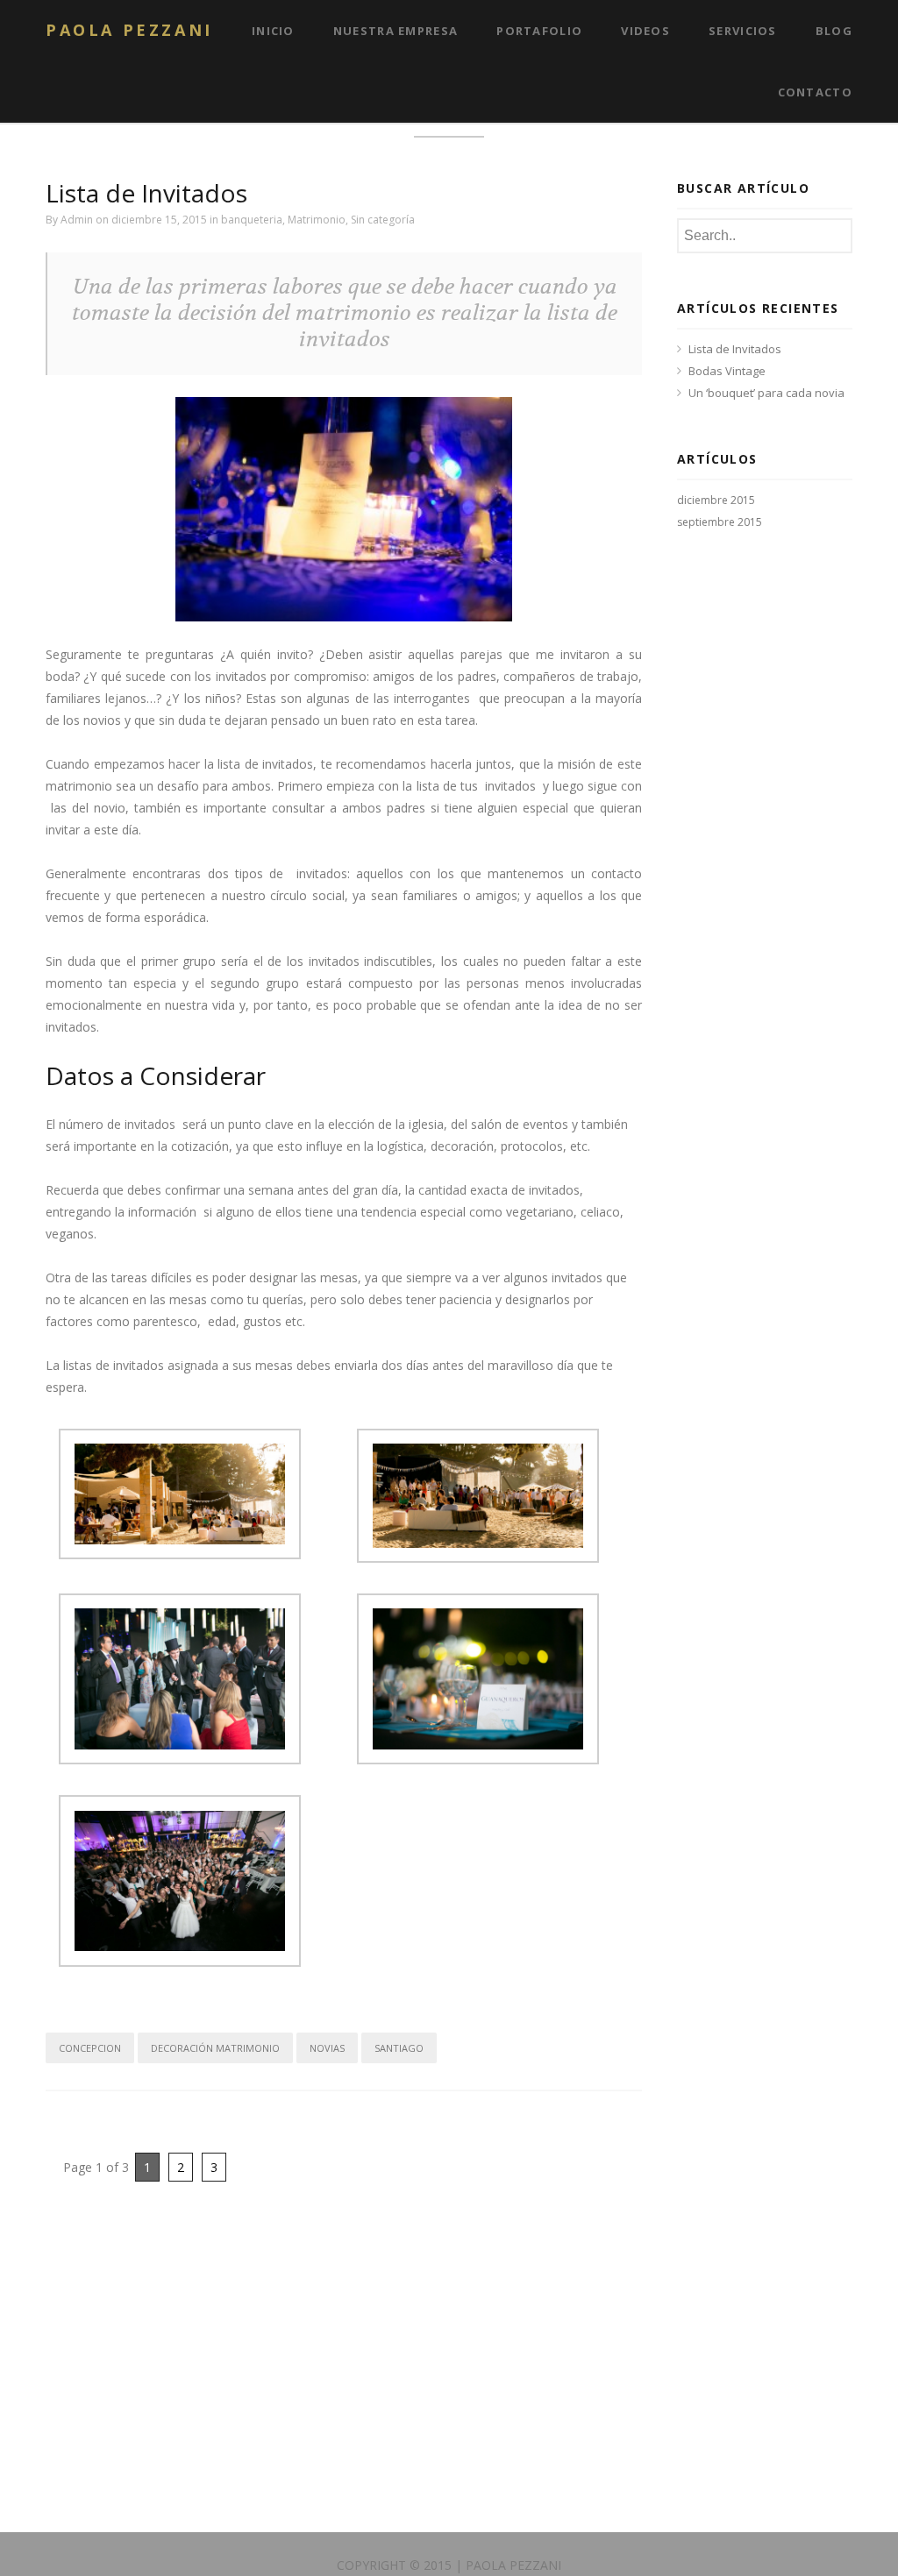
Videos (645, 31)
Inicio (273, 31)
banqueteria (252, 220)
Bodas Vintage (727, 371)
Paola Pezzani (129, 30)
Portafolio (539, 31)
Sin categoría (383, 220)
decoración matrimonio (215, 2048)
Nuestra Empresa (396, 31)
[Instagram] (480, 2415)
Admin (77, 220)
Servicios (743, 31)
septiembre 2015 (720, 522)
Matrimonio (317, 220)
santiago (399, 2048)
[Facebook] (418, 2415)
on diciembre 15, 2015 (153, 220)
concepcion (90, 2048)
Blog (834, 31)
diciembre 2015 (716, 500)
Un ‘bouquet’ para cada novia (766, 393)
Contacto (815, 92)
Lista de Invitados (146, 193)
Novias (327, 2048)
